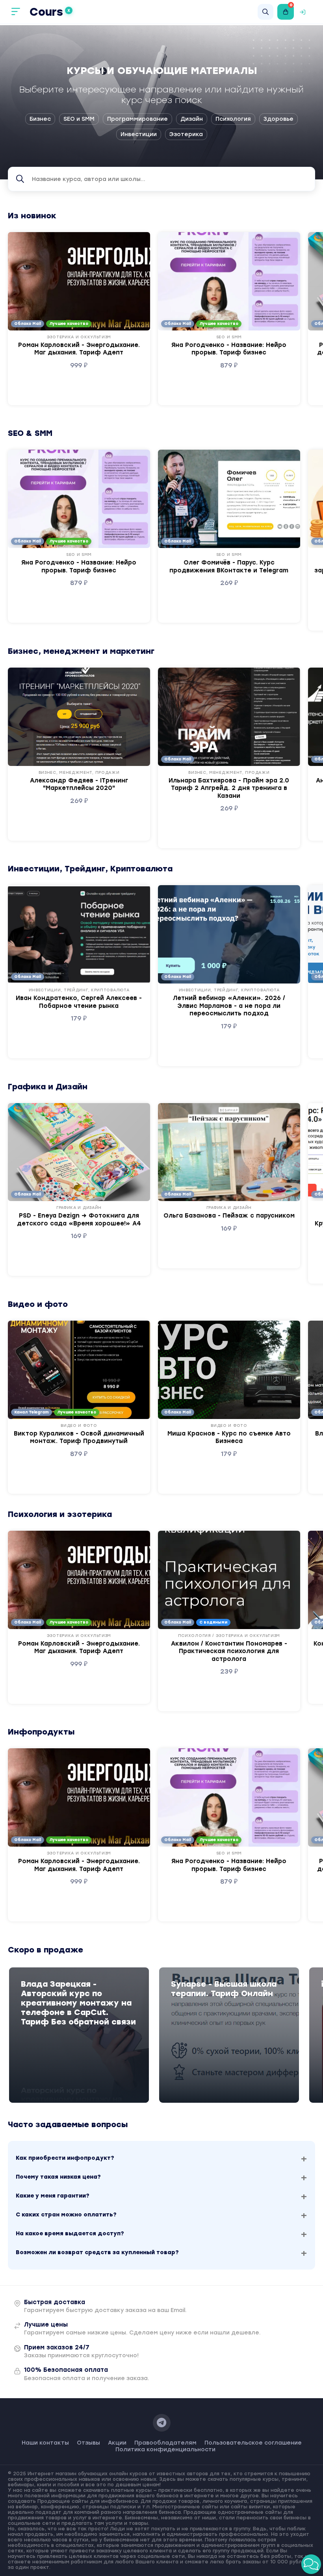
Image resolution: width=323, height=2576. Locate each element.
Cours (50, 12)
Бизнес (40, 119)
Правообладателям (165, 2443)
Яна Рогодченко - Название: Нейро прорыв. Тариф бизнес (229, 349)
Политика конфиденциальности (165, 2450)
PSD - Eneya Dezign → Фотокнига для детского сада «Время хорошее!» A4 (79, 1220)
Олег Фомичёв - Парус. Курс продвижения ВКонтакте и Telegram (229, 566)
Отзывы (88, 2443)
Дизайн (192, 119)
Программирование (137, 119)
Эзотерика (186, 134)
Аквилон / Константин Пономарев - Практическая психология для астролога (229, 1651)
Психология (233, 119)
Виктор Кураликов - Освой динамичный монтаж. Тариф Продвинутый (79, 1437)
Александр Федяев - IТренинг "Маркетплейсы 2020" (79, 784)
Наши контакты (45, 2443)
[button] (311, 2564)
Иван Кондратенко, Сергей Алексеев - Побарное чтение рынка (79, 1002)
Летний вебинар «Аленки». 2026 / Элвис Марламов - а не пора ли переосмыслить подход (229, 1006)
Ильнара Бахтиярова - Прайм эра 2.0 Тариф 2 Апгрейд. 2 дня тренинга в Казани (229, 788)
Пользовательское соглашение (253, 2443)
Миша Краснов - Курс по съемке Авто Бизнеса (229, 1437)
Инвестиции (139, 134)
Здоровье (278, 119)
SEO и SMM (79, 119)
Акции (117, 2443)
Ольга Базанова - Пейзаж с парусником (229, 1216)
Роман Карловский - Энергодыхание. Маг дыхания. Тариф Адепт (79, 349)
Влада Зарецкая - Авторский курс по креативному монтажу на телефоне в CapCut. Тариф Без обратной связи (78, 2003)
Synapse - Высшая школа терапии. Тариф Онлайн (224, 1989)
